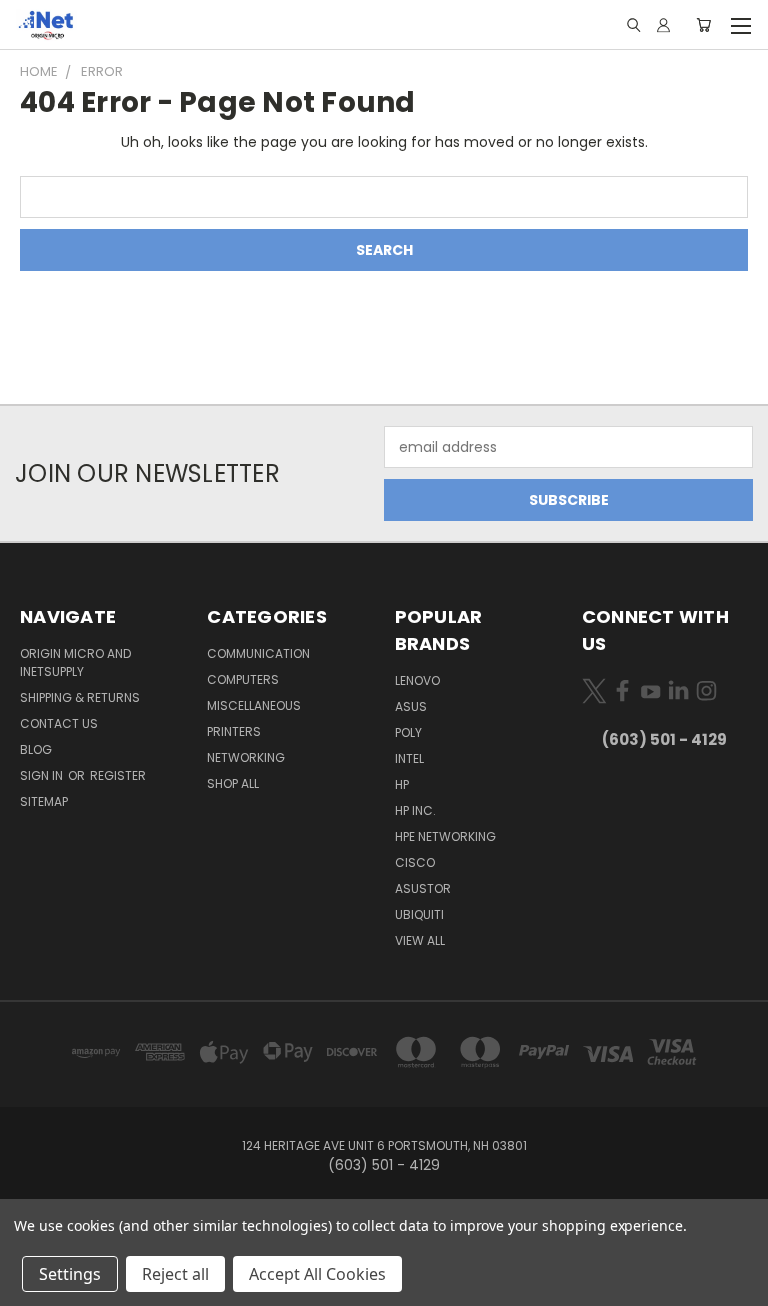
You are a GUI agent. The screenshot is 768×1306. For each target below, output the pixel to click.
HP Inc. (415, 810)
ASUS (411, 706)
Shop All (233, 783)
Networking (246, 757)
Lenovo (417, 680)
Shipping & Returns (80, 697)
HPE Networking (445, 836)
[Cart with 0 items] (703, 25)
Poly (408, 732)
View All (420, 940)
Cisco (415, 862)
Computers (243, 679)
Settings (70, 1274)
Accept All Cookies (317, 1274)
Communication (258, 653)
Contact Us (59, 723)
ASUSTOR (423, 888)
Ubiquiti (419, 914)
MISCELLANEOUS (254, 705)
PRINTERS (234, 731)
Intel (409, 758)
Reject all (175, 1274)
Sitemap (44, 801)
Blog (36, 749)
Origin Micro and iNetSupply (75, 662)
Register (118, 775)
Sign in (43, 775)
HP (402, 784)
